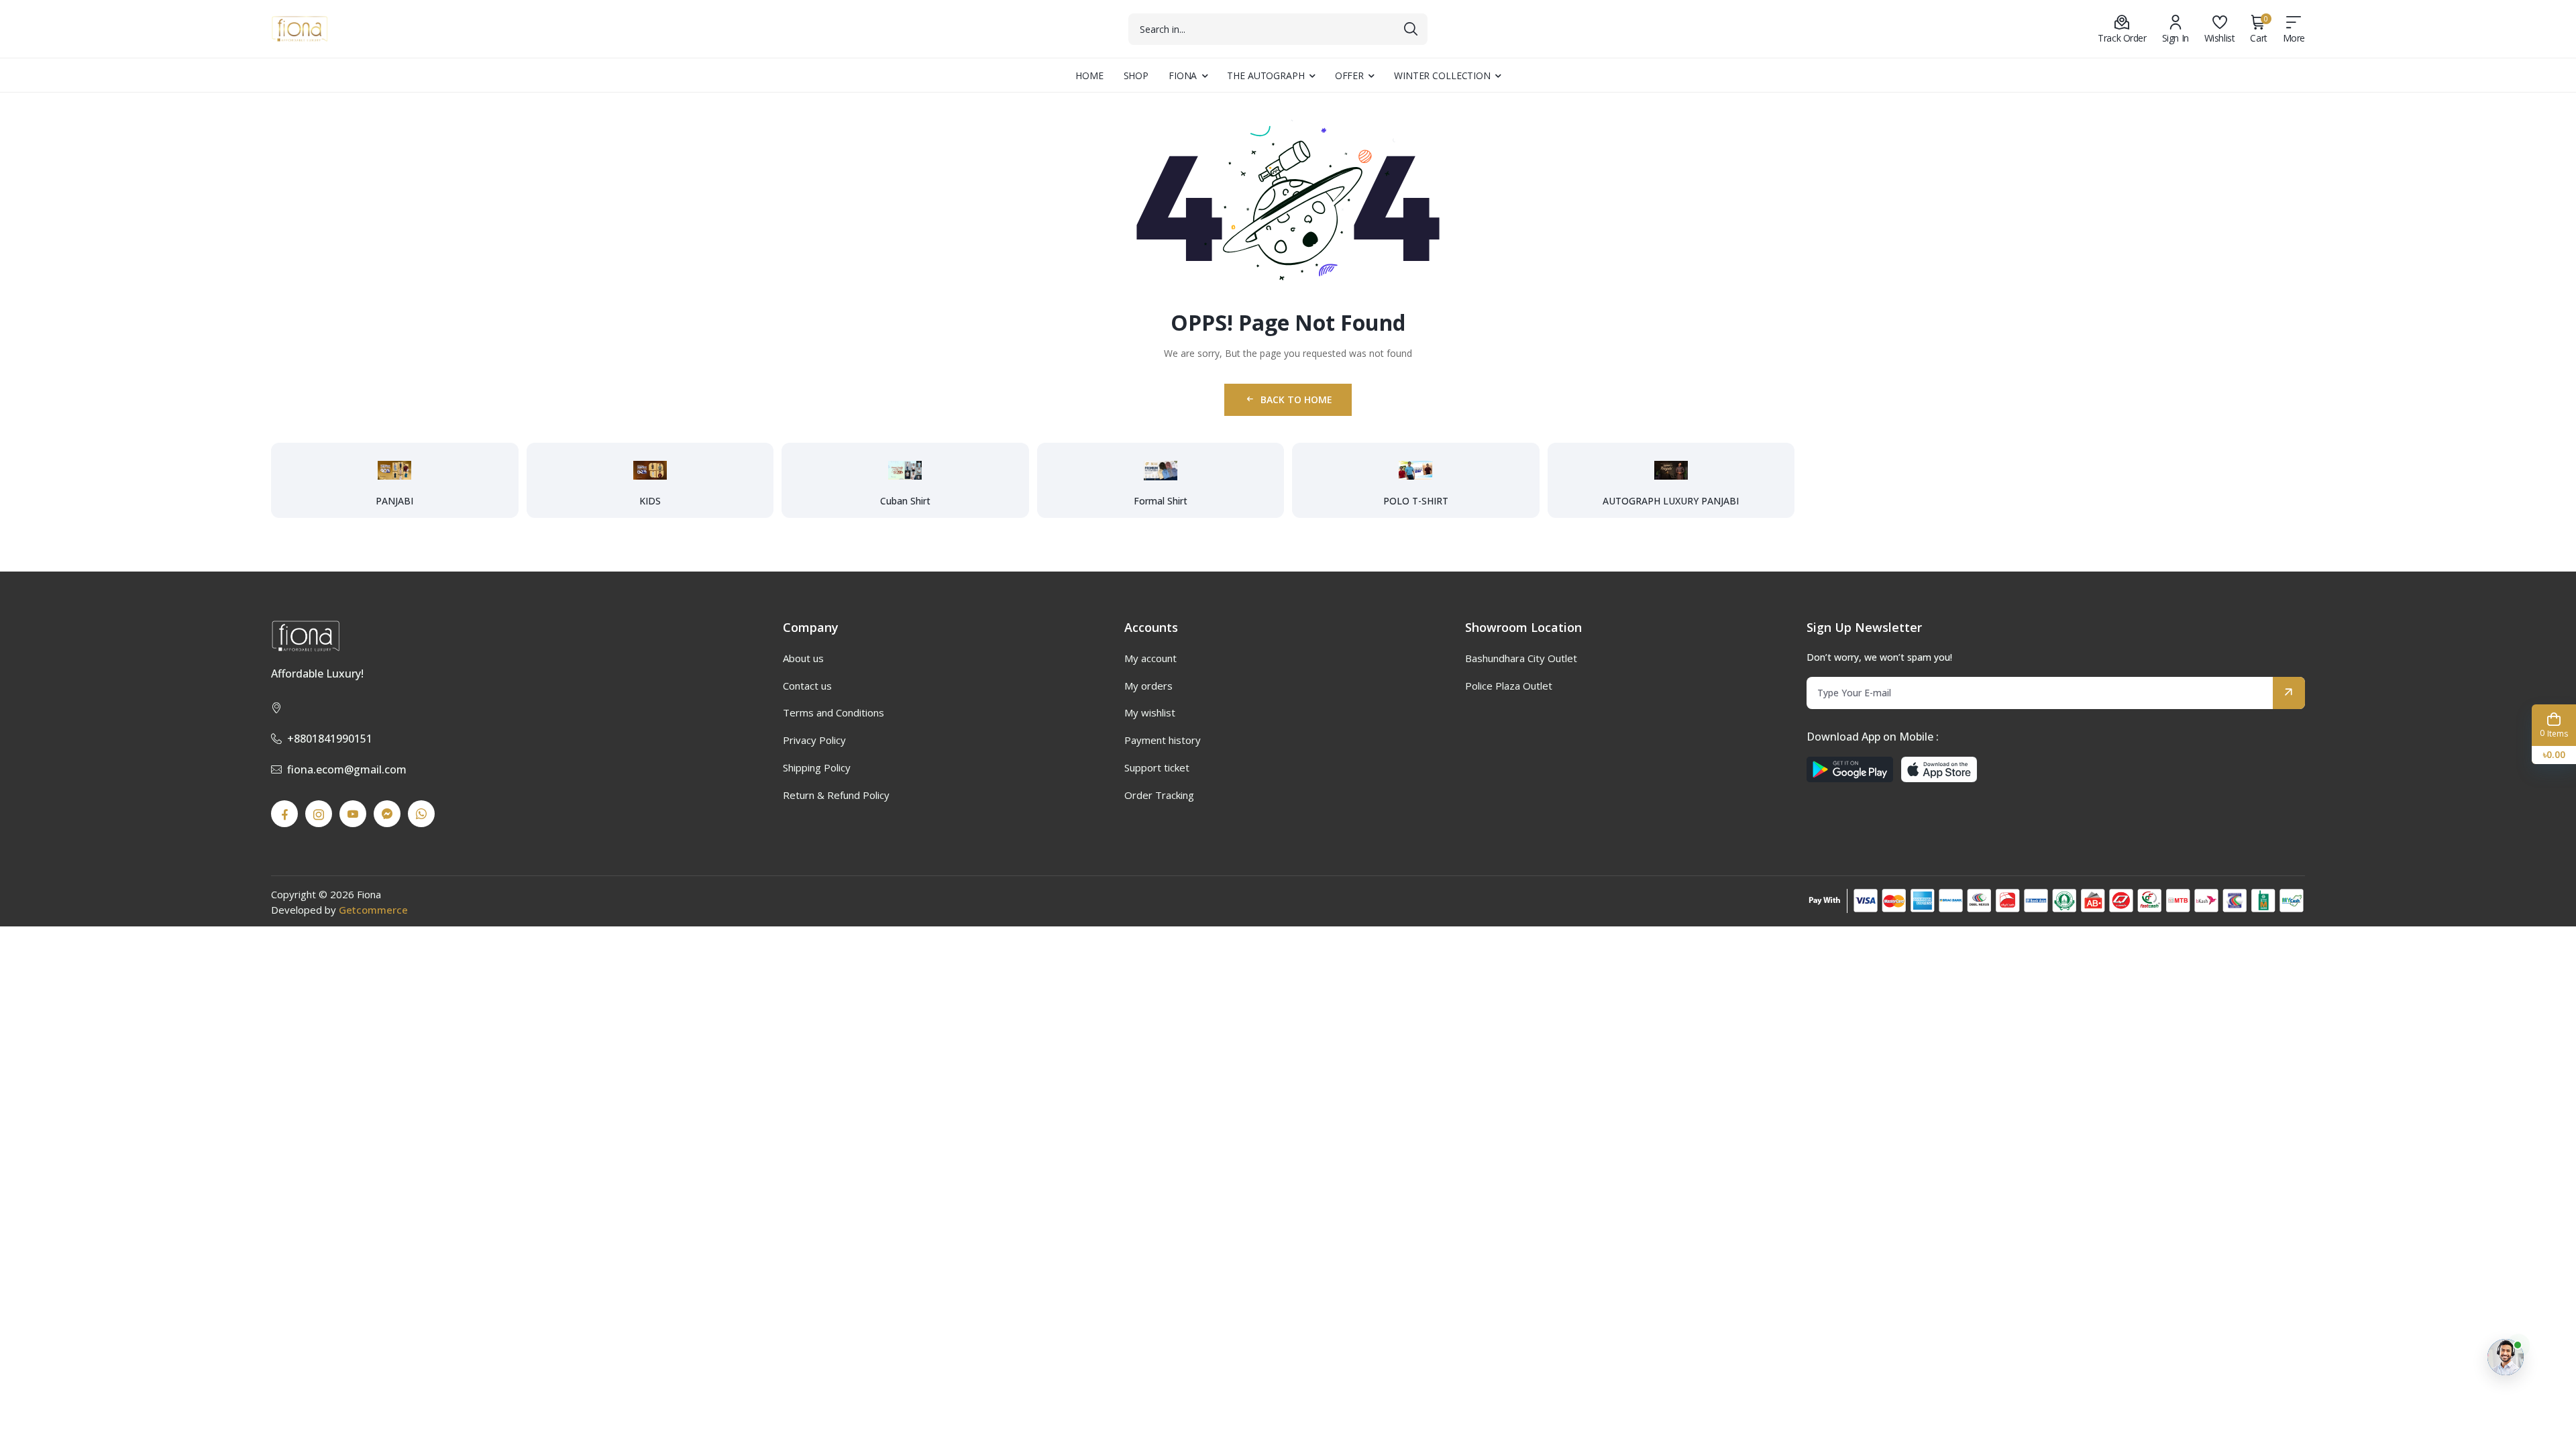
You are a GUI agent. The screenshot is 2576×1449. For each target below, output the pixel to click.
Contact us (807, 686)
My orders (1148, 686)
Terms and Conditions (834, 712)
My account (1150, 658)
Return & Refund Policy (836, 795)
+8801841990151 (330, 739)
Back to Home (1296, 399)
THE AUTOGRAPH (1266, 75)
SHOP (1136, 75)
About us (803, 658)
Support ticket (1157, 767)
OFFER (1349, 75)
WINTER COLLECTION (1442, 75)
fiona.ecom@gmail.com (347, 769)
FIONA (1183, 75)
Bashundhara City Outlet (1521, 658)
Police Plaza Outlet (1509, 686)
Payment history (1163, 740)
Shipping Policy (817, 767)
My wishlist (1150, 712)
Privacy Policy (814, 740)
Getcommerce (373, 910)
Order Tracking (1159, 795)
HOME (1089, 75)
